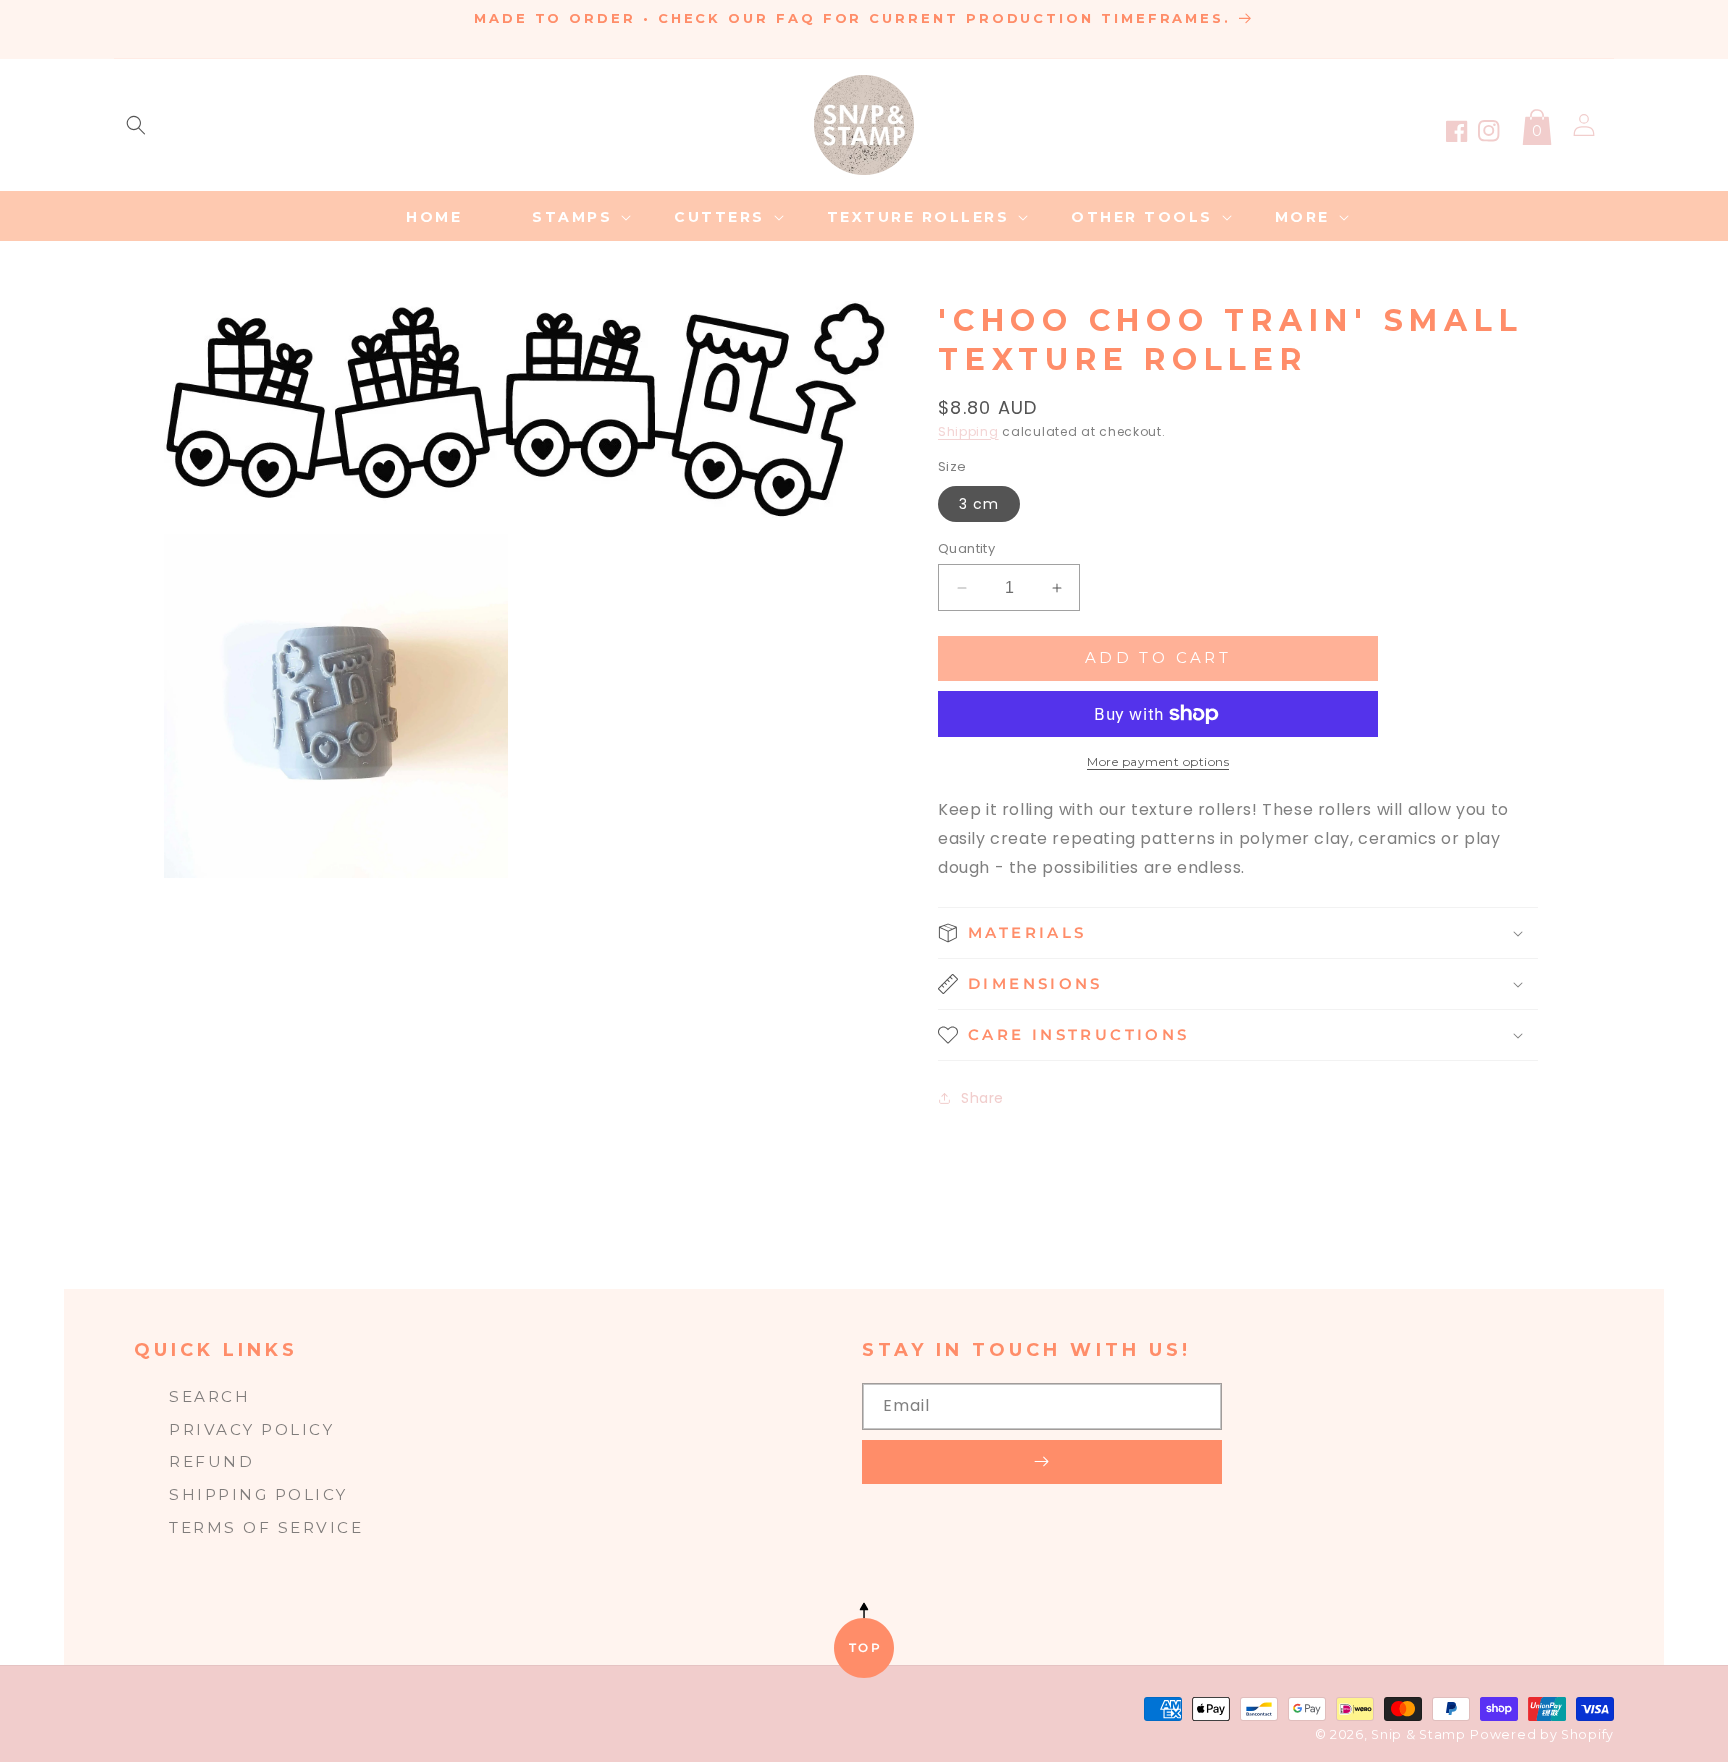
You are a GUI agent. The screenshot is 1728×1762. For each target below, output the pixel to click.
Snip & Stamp (1418, 1734)
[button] (136, 125)
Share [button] (982, 1098)
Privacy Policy (251, 1429)
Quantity (966, 548)
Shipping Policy (258, 1494)
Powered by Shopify (1542, 1734)
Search (209, 1396)
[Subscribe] (1042, 1462)
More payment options (1158, 761)
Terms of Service (266, 1527)
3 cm (979, 504)
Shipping (968, 431)
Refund (211, 1461)
